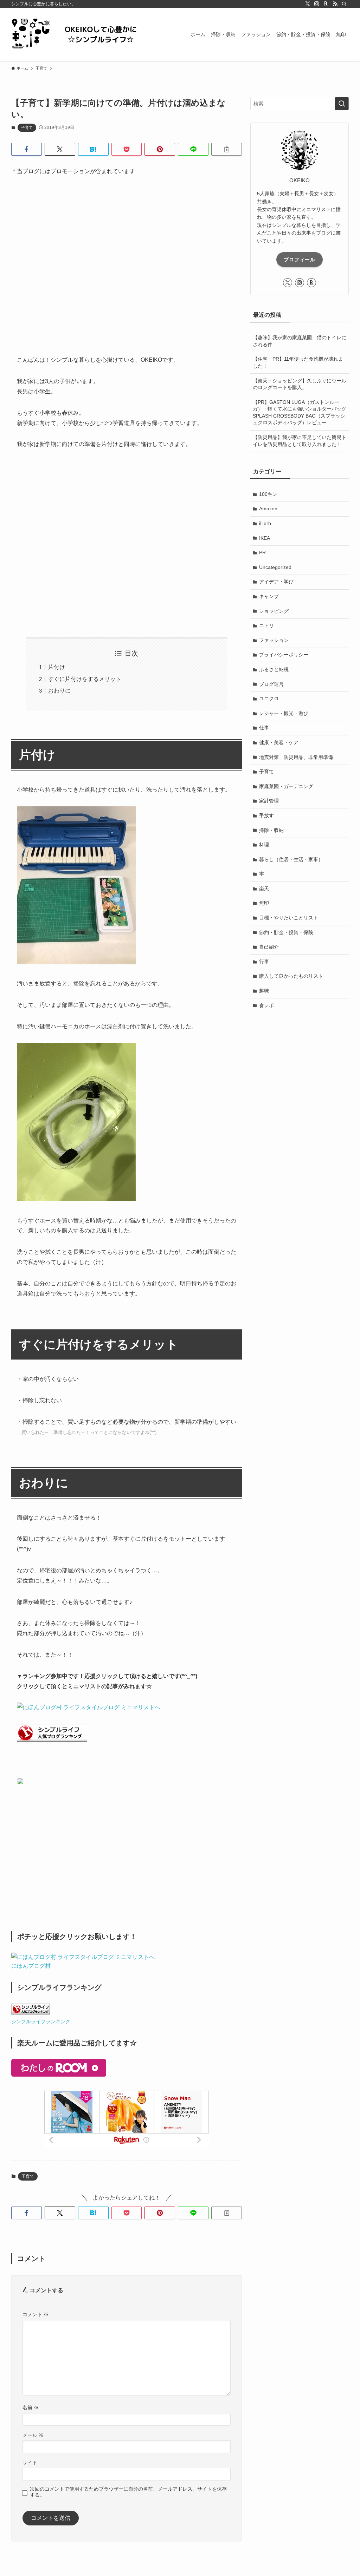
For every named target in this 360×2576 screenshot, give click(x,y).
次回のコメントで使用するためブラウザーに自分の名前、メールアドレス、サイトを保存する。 (128, 2492)
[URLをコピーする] (227, 149)
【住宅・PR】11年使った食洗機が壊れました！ (298, 362)
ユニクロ (269, 699)
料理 (264, 845)
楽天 (264, 889)
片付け (57, 667)
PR (262, 552)
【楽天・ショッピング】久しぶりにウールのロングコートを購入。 (300, 384)
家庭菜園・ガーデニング (286, 786)
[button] (27, 149)
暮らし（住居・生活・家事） (291, 859)
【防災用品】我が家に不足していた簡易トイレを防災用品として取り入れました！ (300, 441)
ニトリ (266, 625)
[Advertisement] (127, 275)
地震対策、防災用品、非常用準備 (296, 757)
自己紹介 (269, 947)
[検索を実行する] (342, 104)
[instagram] (317, 4)
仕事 (264, 728)
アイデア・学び (276, 582)
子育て (27, 127)
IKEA (265, 538)
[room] (326, 4)
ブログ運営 (271, 684)
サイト (30, 2463)
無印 (264, 903)
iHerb (265, 523)
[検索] (344, 4)
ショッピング (274, 611)
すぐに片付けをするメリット (85, 679)
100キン (268, 494)
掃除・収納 (271, 830)
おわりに (59, 691)
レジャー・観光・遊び (284, 713)
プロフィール (300, 260)
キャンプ (269, 596)
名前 (31, 2407)
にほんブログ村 (31, 1966)
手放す (266, 815)
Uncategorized (275, 567)
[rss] (335, 4)
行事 (264, 962)
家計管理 (269, 801)
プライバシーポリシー (284, 655)
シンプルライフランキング (41, 2021)
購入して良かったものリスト (291, 976)
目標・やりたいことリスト (289, 918)
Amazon (268, 509)
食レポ (266, 1005)
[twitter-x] (308, 4)
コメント (36, 2314)
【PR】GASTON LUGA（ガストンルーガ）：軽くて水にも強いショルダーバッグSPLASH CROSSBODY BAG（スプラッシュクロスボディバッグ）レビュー (300, 412)
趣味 (264, 991)
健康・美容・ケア (279, 742)
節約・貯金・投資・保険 (286, 932)
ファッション (274, 640)
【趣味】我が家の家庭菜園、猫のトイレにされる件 (300, 341)
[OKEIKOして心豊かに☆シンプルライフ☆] (82, 34)
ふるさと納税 (274, 669)
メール (33, 2435)
